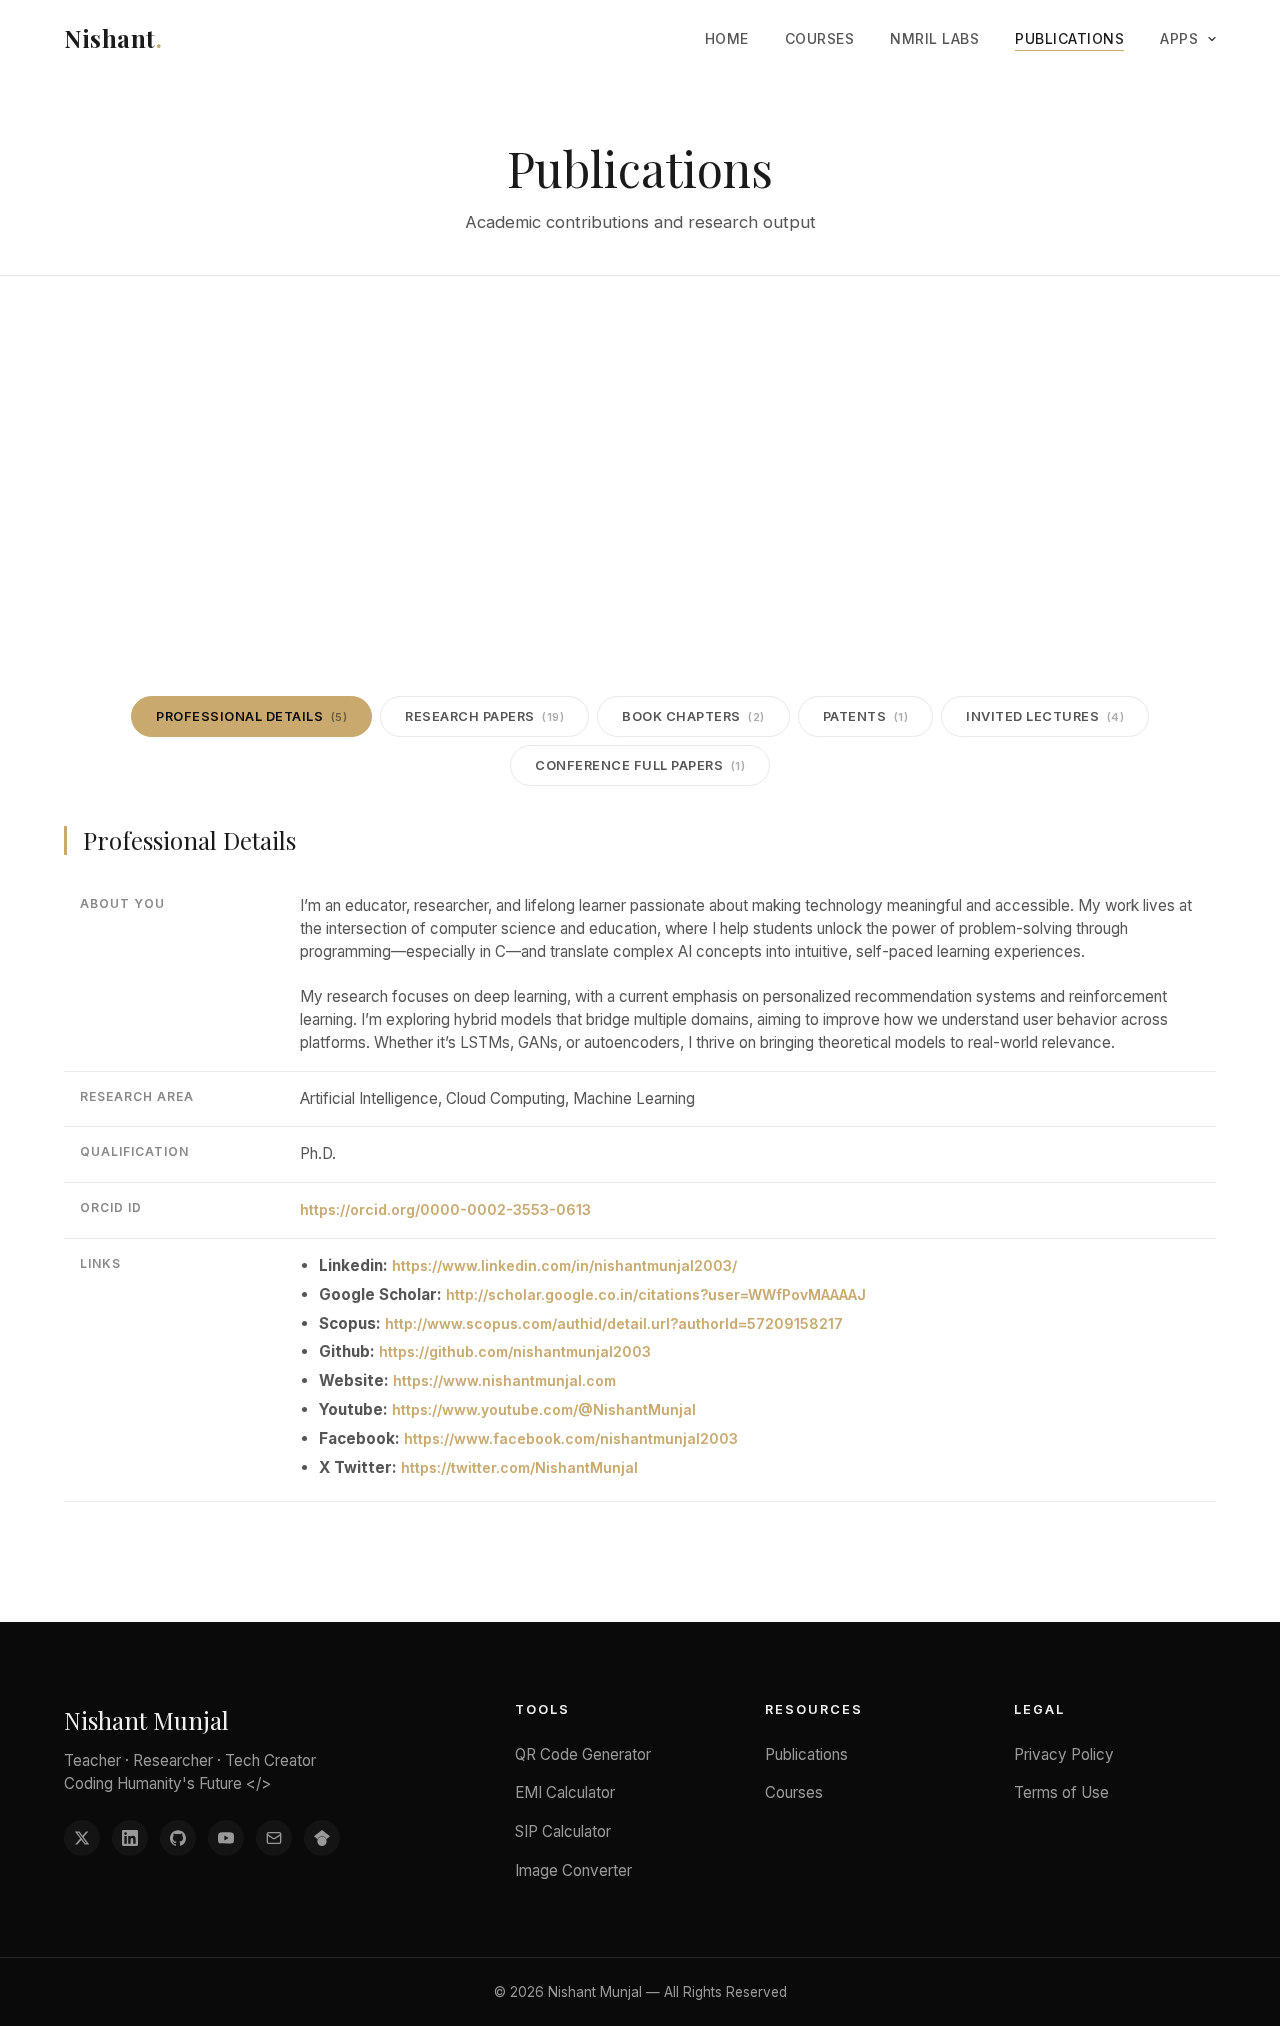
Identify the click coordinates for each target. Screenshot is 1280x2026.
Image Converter (573, 1870)
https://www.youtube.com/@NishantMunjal (544, 1409)
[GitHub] (178, 1838)
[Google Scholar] (322, 1838)
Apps (1179, 38)
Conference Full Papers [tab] (640, 765)
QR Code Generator (583, 1754)
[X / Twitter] (82, 1838)
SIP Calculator (563, 1831)
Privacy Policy (1064, 1754)
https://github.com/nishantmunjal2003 (515, 1351)
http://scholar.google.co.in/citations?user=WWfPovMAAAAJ (656, 1294)
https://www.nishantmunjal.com (504, 1380)
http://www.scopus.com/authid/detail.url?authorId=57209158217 (614, 1323)
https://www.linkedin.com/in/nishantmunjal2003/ (564, 1265)
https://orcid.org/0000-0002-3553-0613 (445, 1209)
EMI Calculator (565, 1792)
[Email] (274, 1838)
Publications (1069, 38)
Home (727, 38)
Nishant (113, 38)
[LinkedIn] (130, 1838)
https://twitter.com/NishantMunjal (519, 1467)
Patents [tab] (866, 716)
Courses (820, 38)
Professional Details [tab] (251, 716)
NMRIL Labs (934, 38)
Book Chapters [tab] (693, 716)
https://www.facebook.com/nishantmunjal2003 (571, 1438)
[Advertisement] (640, 426)
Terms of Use (1061, 1792)
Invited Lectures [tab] (1045, 716)
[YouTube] (226, 1838)
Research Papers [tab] (484, 716)
